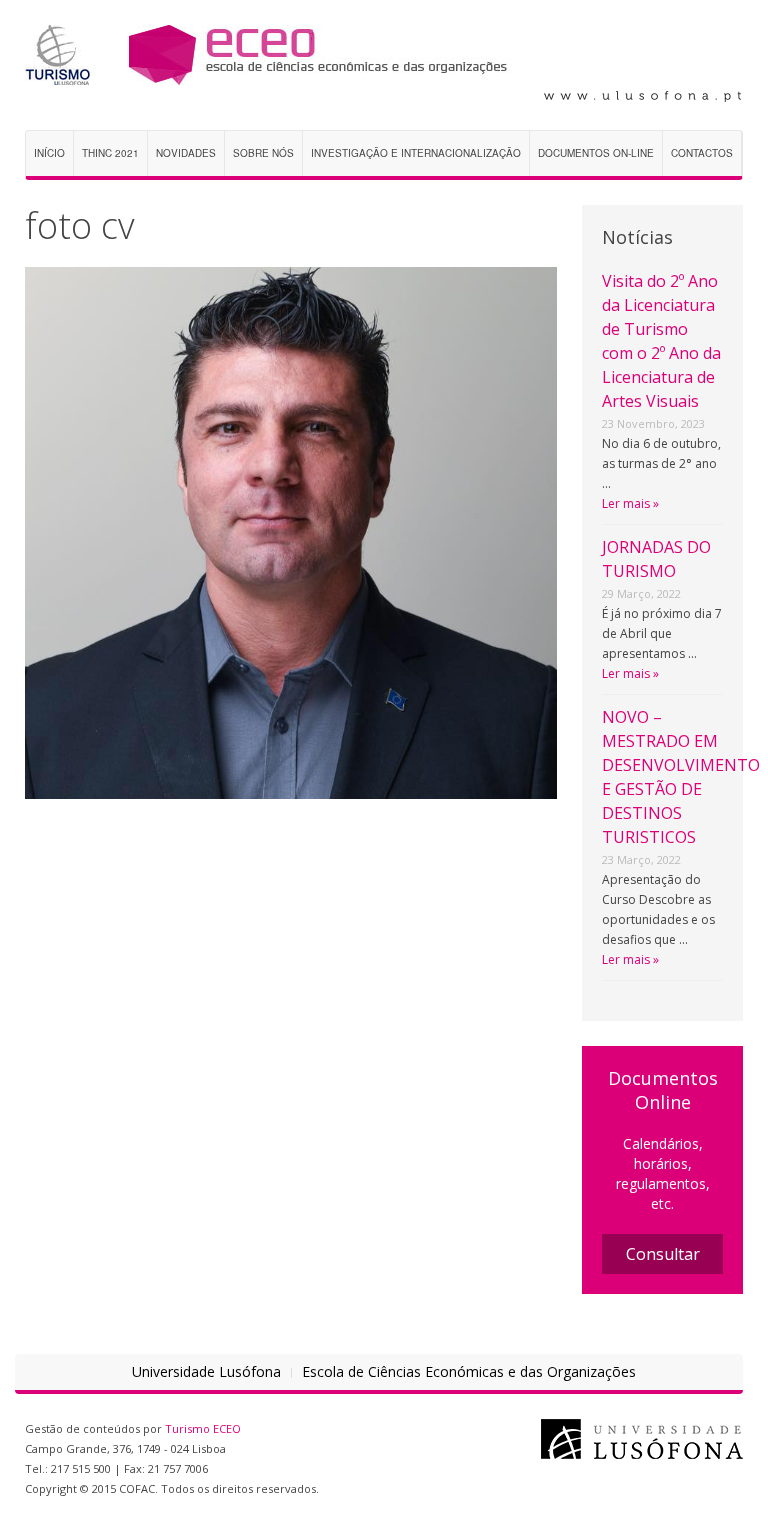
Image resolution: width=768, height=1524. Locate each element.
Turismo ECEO (203, 1428)
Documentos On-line (596, 153)
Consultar (663, 1254)
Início (49, 153)
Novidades (186, 153)
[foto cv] (291, 531)
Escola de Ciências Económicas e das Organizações (469, 1371)
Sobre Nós (263, 153)
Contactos (702, 153)
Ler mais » (630, 503)
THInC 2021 (110, 153)
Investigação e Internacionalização (416, 153)
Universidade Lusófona (206, 1371)
